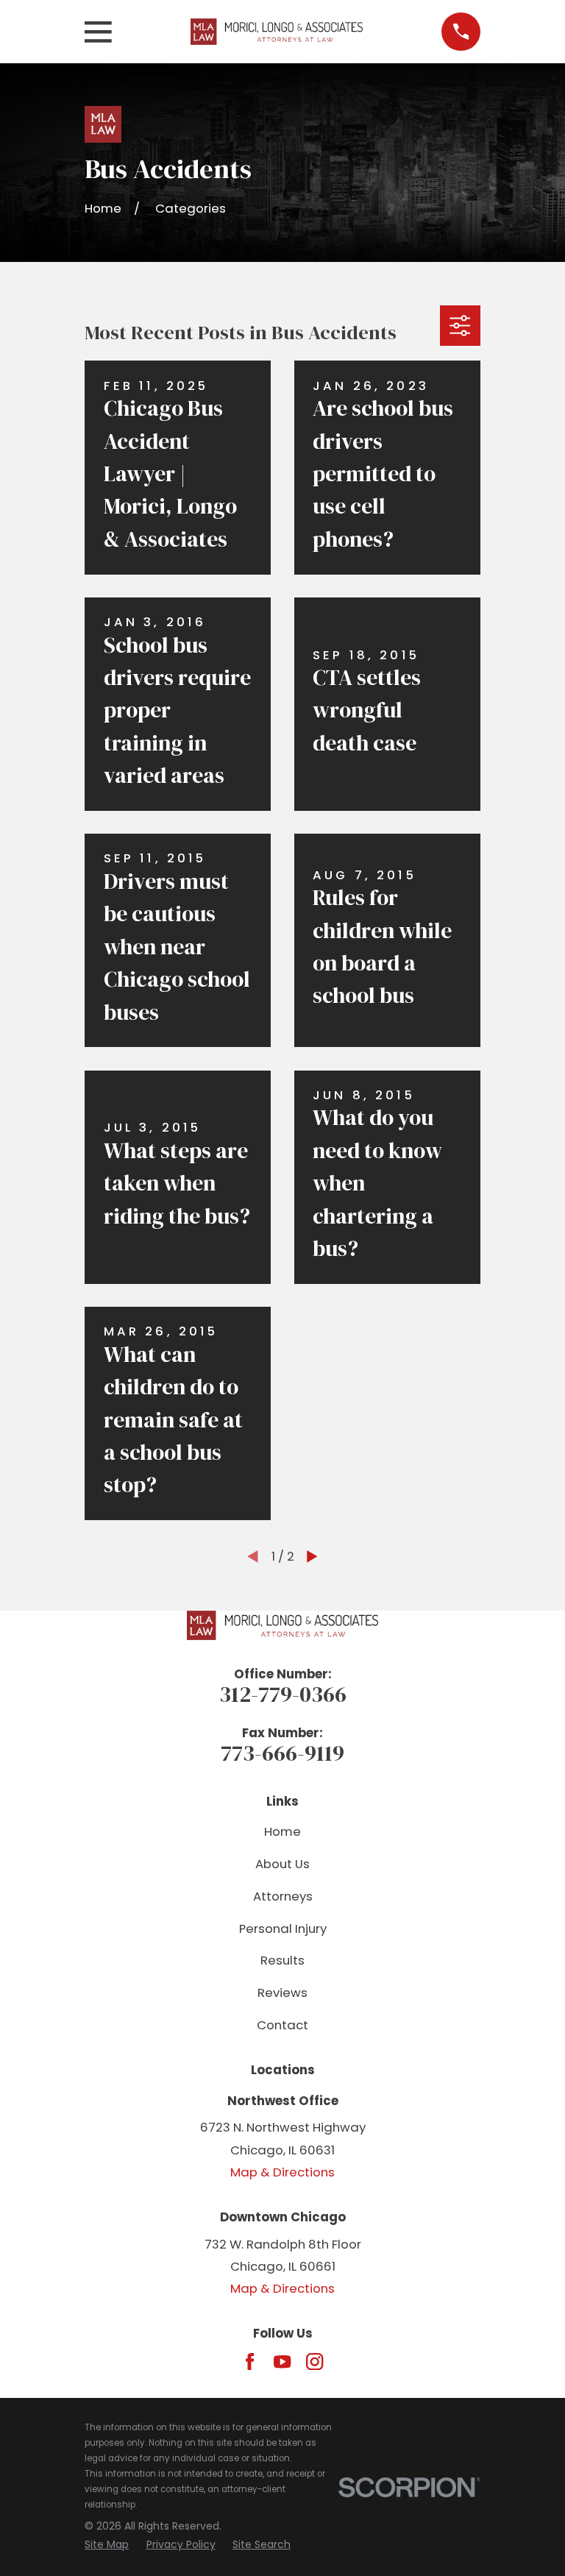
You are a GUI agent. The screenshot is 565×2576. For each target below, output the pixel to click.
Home (282, 1831)
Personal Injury (283, 1929)
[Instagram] (315, 2362)
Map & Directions (282, 2172)
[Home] (277, 32)
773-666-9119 (282, 1753)
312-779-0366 (283, 1694)
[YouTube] (282, 2362)
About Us (282, 1864)
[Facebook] (250, 2362)
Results (282, 1960)
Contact (282, 2025)
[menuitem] (107, 2545)
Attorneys (283, 1896)
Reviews (282, 1993)
